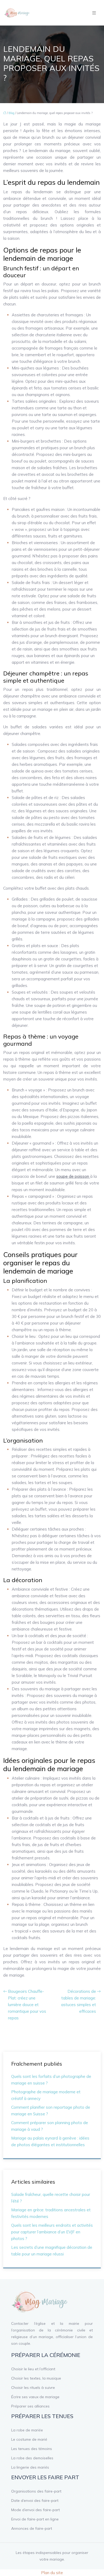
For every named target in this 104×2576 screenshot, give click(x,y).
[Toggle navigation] (94, 13)
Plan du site (52, 2573)
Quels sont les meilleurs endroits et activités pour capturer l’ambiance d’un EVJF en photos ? (52, 2232)
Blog (11, 113)
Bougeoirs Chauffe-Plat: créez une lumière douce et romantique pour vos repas (27, 2005)
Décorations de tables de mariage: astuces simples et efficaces (79, 2001)
